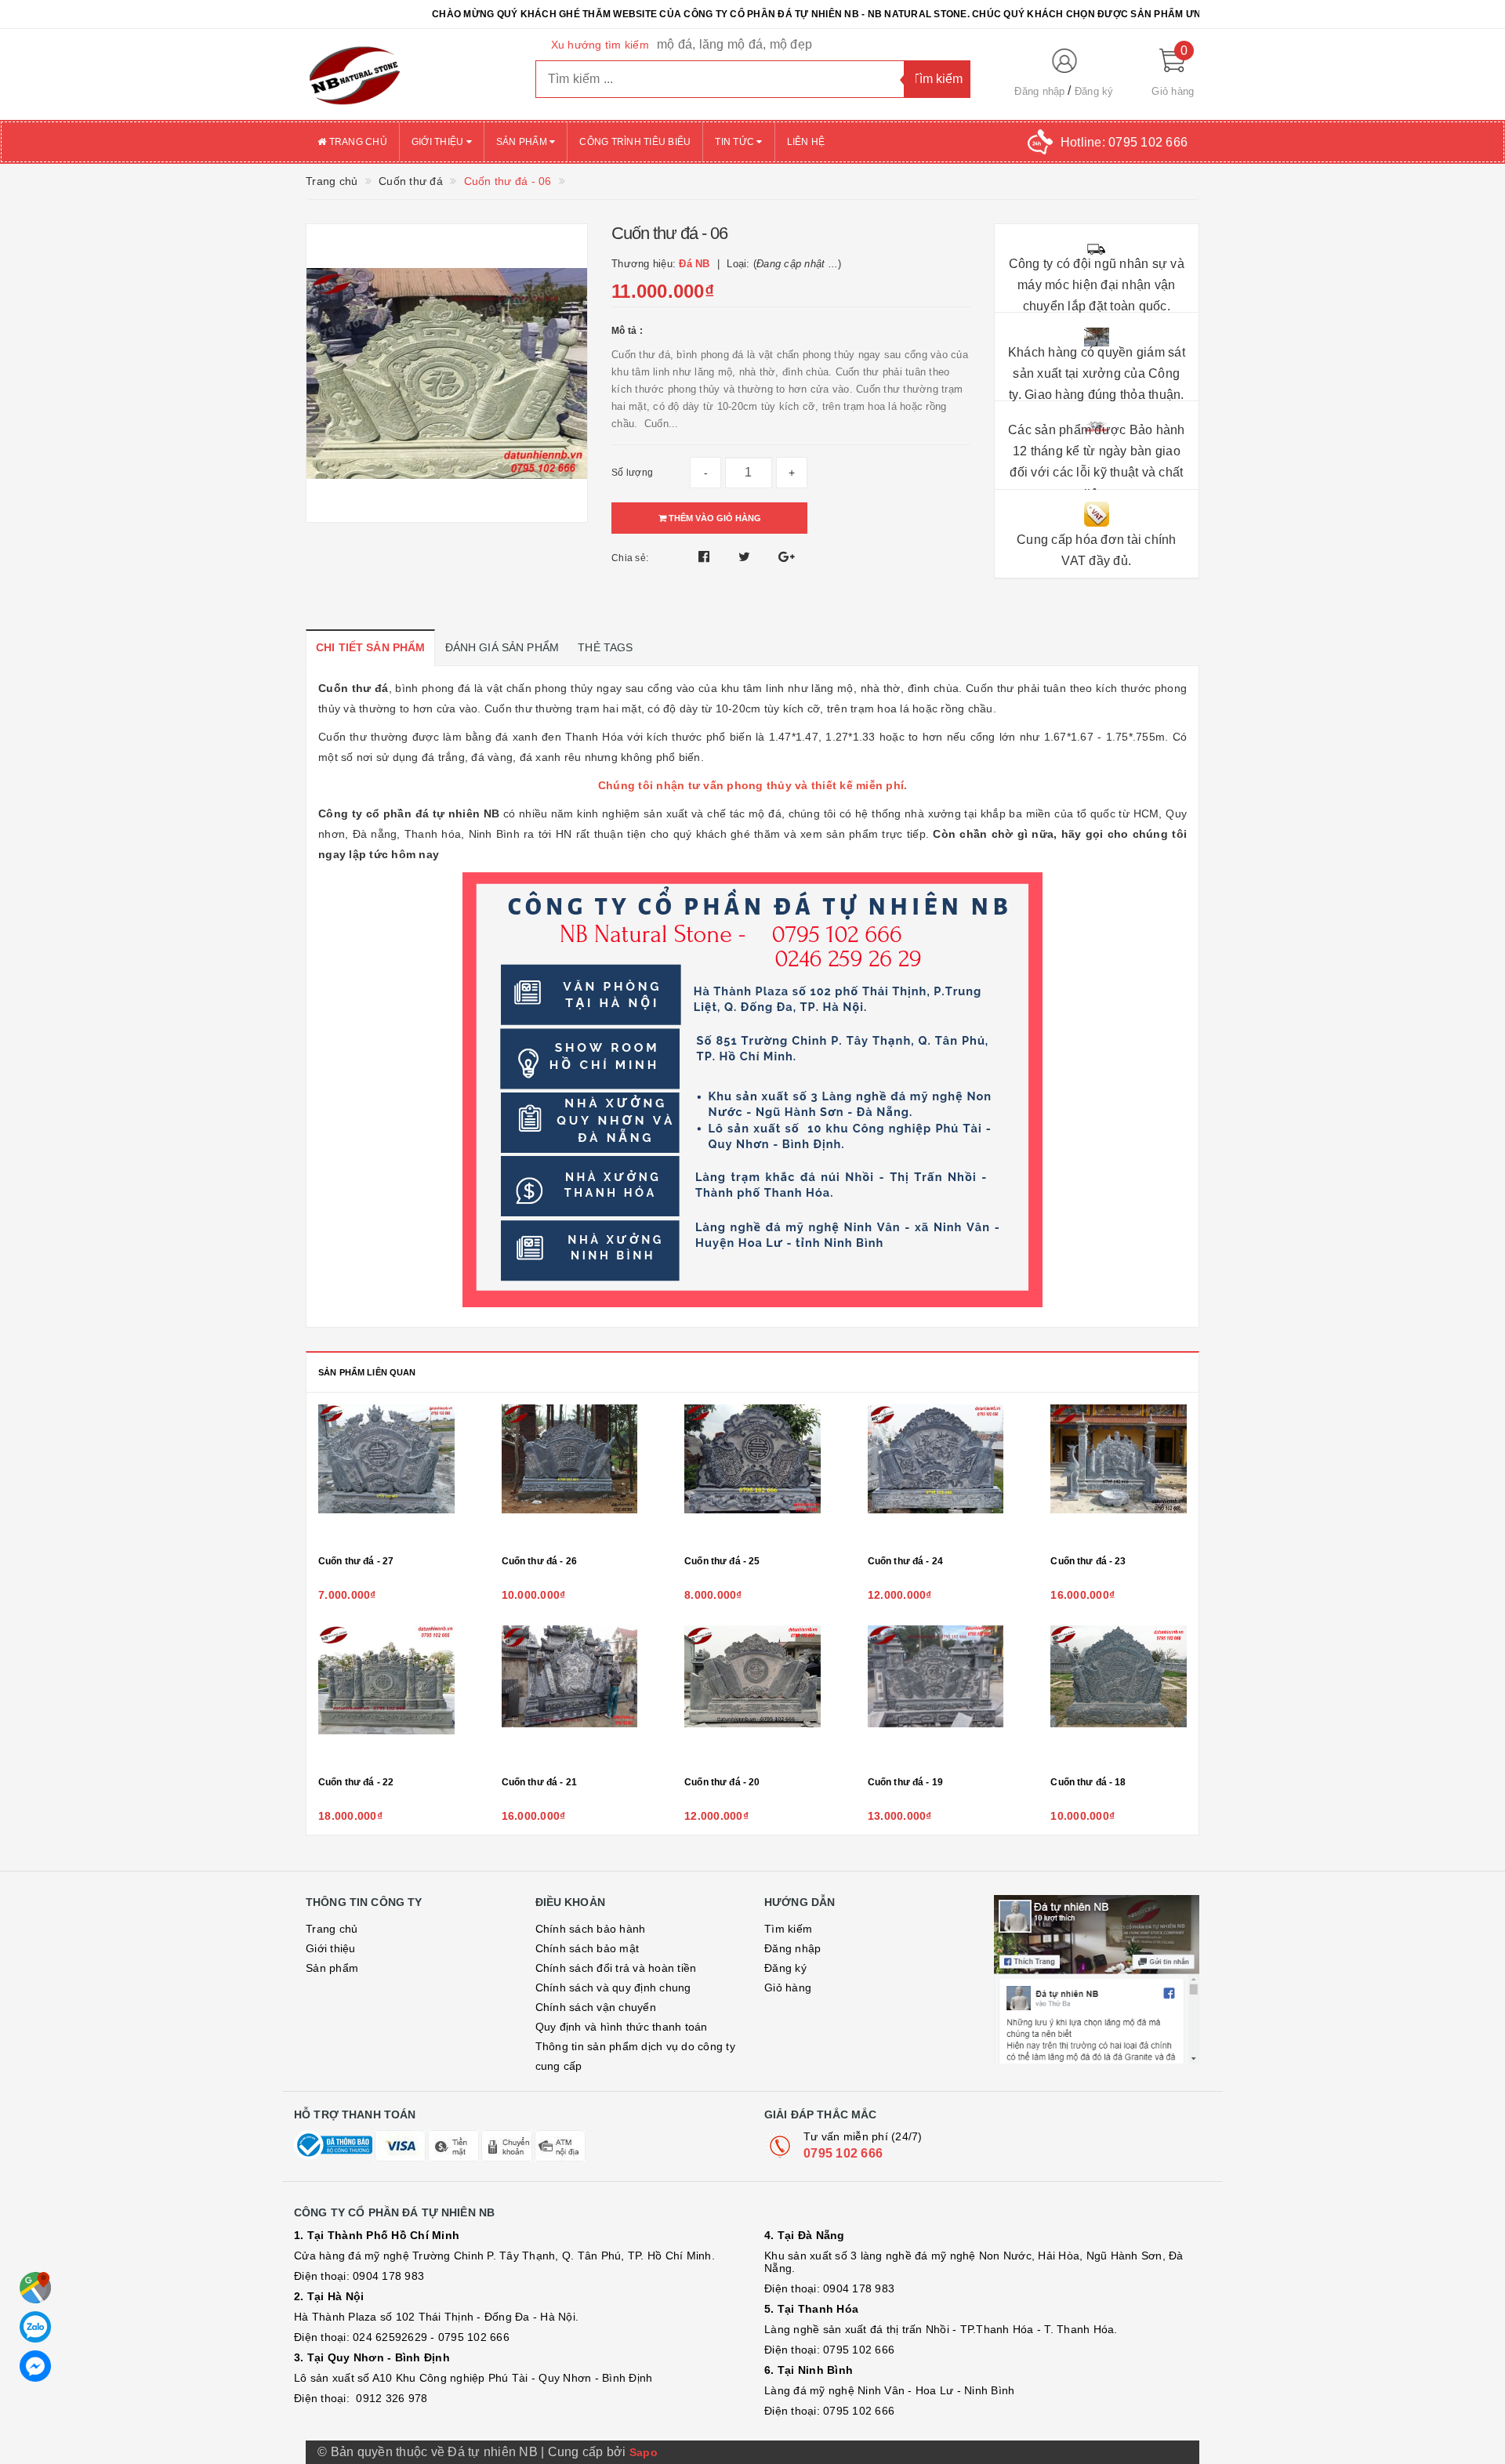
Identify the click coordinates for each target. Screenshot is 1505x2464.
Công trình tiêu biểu (635, 142)
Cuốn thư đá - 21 (539, 1782)
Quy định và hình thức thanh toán (622, 2027)
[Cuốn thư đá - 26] (570, 1475)
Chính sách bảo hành (591, 1929)
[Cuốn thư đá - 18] (1119, 1696)
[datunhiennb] (409, 74)
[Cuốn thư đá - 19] (936, 1696)
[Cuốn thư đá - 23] (1119, 1475)
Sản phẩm (523, 142)
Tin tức (736, 142)
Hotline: (1124, 142)
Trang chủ (357, 142)
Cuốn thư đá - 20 (722, 1782)
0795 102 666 (843, 2153)
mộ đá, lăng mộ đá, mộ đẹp (734, 44)
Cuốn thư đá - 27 (356, 1561)
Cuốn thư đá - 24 (905, 1561)
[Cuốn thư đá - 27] (386, 1475)
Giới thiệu (439, 142)
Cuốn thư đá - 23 (1088, 1561)
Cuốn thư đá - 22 (356, 1782)
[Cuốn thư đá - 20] (752, 1696)
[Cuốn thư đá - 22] (386, 1696)
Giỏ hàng (788, 1988)
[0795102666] (35, 2366)
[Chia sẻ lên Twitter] (746, 557)
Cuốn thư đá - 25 (722, 1561)
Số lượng (632, 473)
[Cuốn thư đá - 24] (936, 1475)
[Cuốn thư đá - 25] (752, 1475)
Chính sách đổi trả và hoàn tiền (616, 1968)
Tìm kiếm (788, 1929)
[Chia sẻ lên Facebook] (706, 557)
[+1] (787, 557)
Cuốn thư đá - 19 (905, 1782)
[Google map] (35, 2288)
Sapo (644, 2452)
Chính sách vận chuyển (596, 2007)
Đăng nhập (1039, 91)
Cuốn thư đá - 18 (1088, 1782)
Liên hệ (806, 142)
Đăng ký (1094, 91)
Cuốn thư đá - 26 (539, 1561)
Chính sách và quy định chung (613, 1988)
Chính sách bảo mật (587, 1948)
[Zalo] (35, 2327)
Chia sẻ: (630, 558)
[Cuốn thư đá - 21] (570, 1696)
